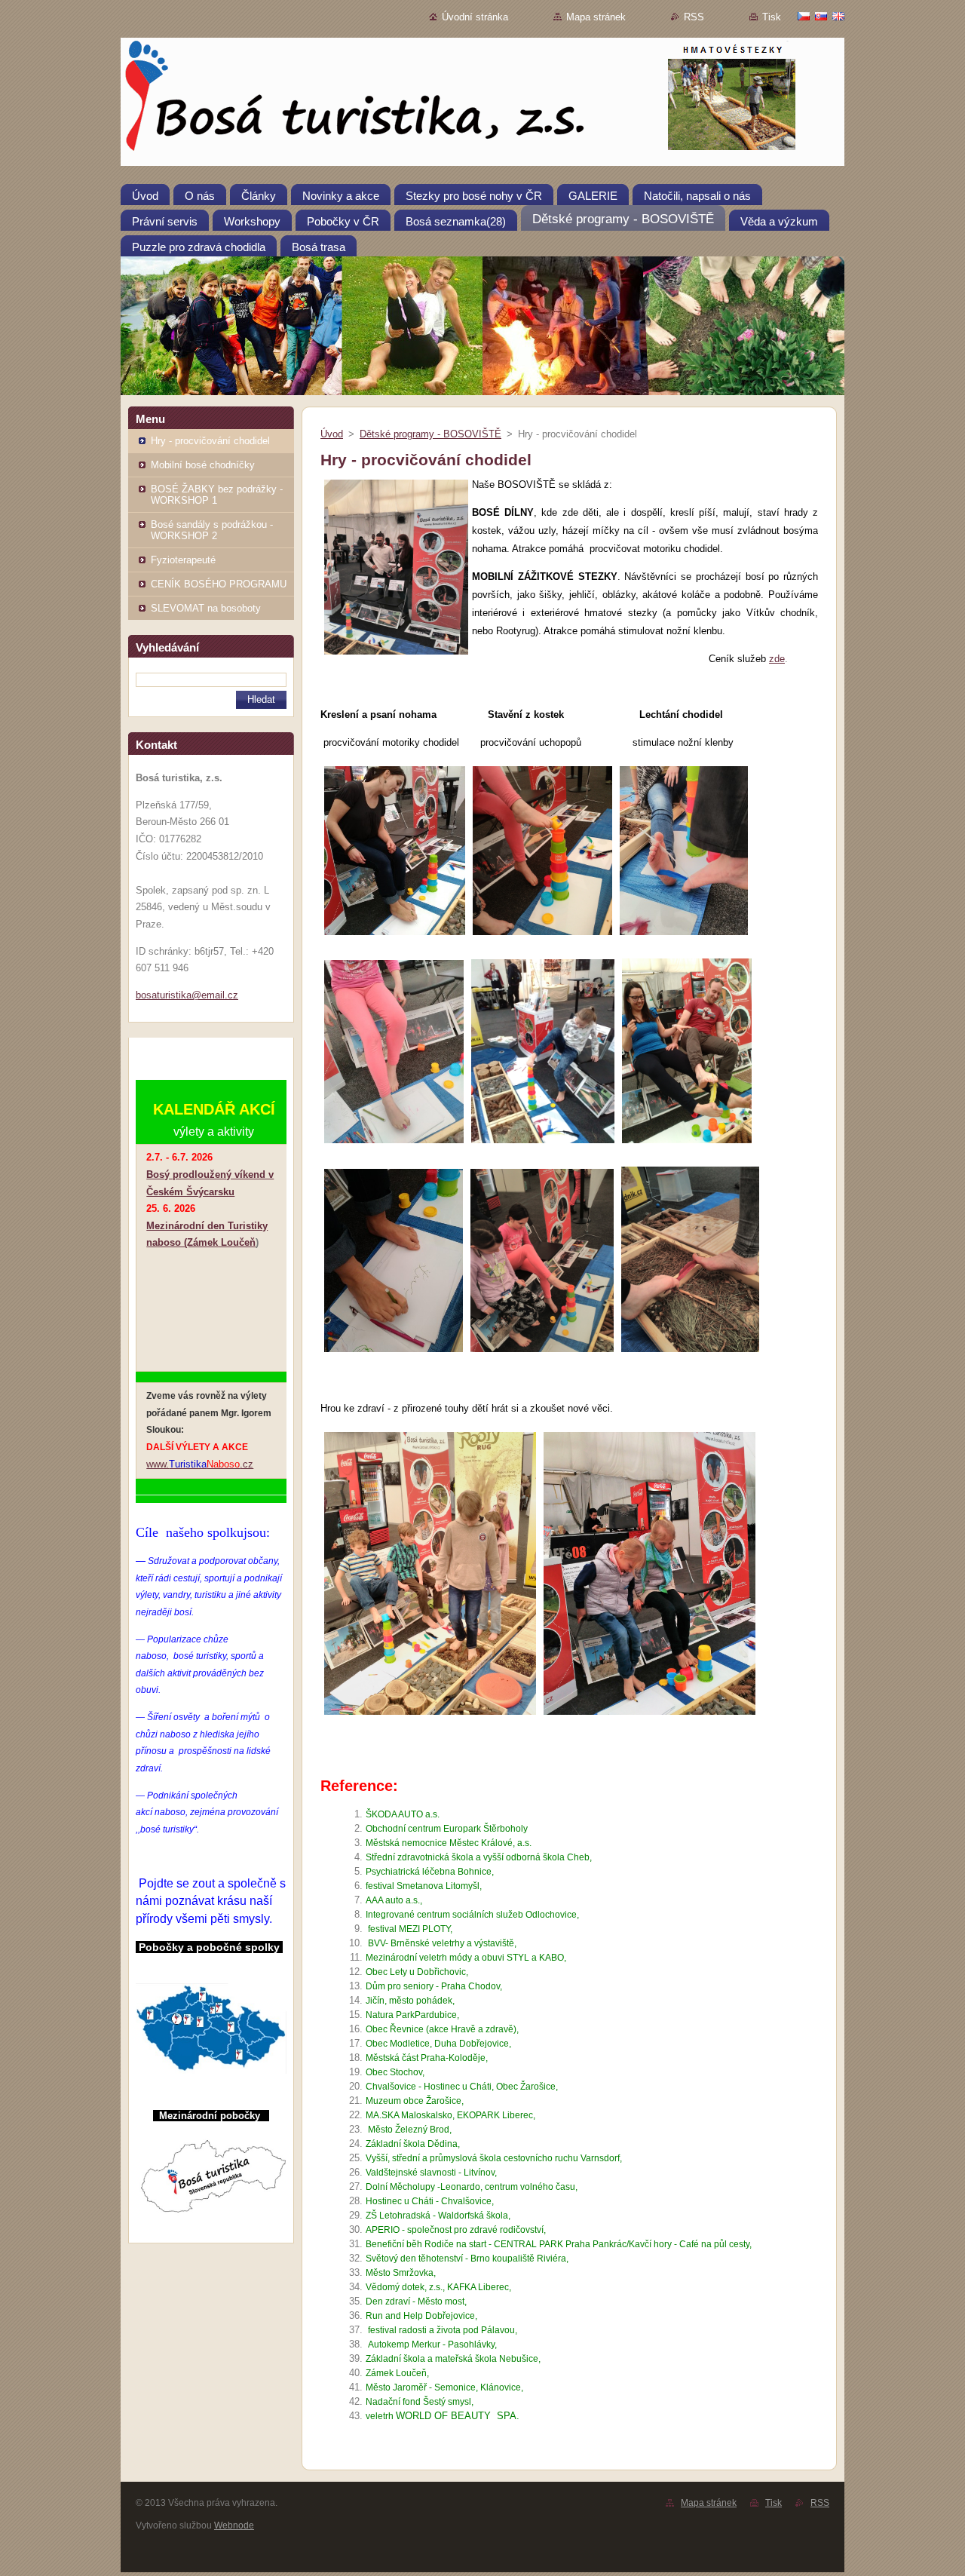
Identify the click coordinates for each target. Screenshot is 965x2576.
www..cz (200, 1464)
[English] (838, 16)
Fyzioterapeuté (183, 560)
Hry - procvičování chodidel (210, 441)
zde (777, 659)
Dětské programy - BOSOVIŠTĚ (430, 434)
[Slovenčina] (821, 16)
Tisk (772, 17)
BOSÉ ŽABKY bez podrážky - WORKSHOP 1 (217, 495)
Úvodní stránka (475, 17)
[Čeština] (804, 16)
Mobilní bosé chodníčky (203, 465)
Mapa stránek (596, 17)
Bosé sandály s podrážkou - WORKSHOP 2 (212, 530)
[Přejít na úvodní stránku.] (482, 105)
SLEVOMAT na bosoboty (206, 608)
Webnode (234, 2525)
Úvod (332, 434)
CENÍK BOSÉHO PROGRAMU (219, 584)
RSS (694, 17)
